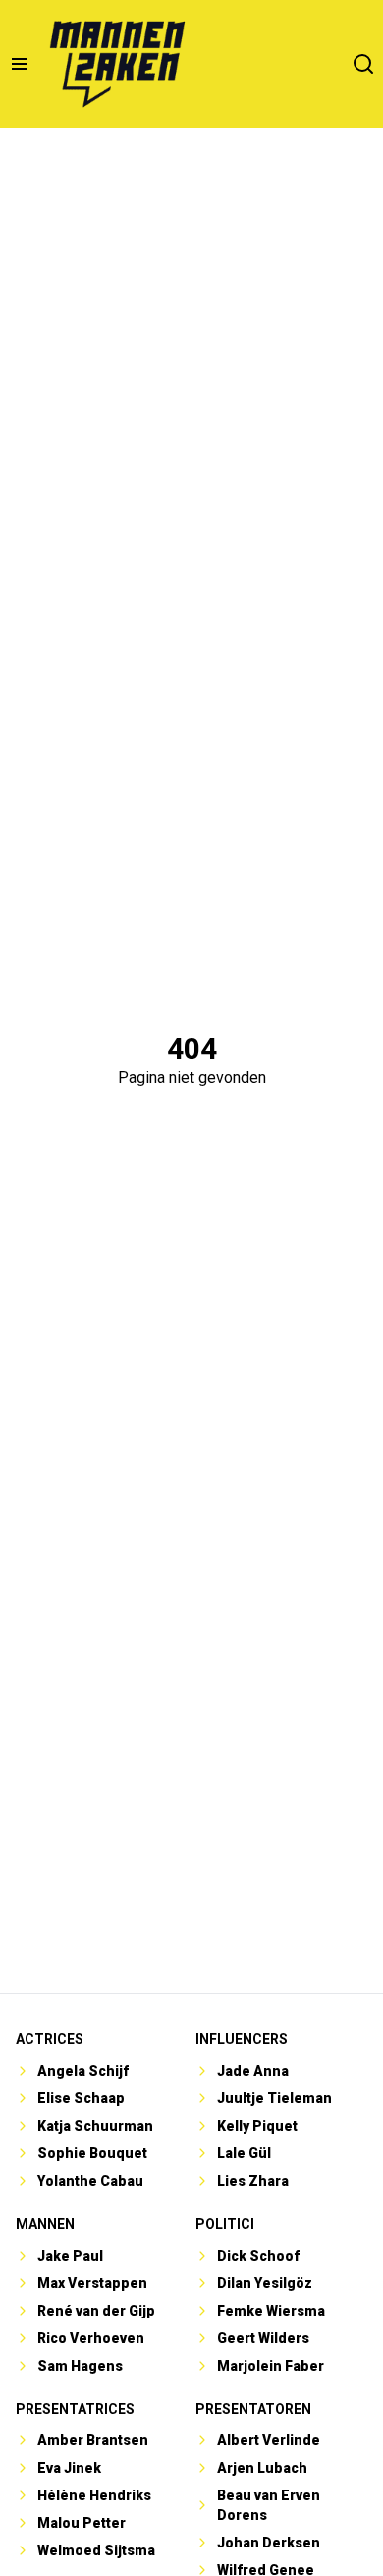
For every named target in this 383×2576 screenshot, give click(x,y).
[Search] (363, 64)
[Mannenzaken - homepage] (117, 64)
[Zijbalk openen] (20, 64)
